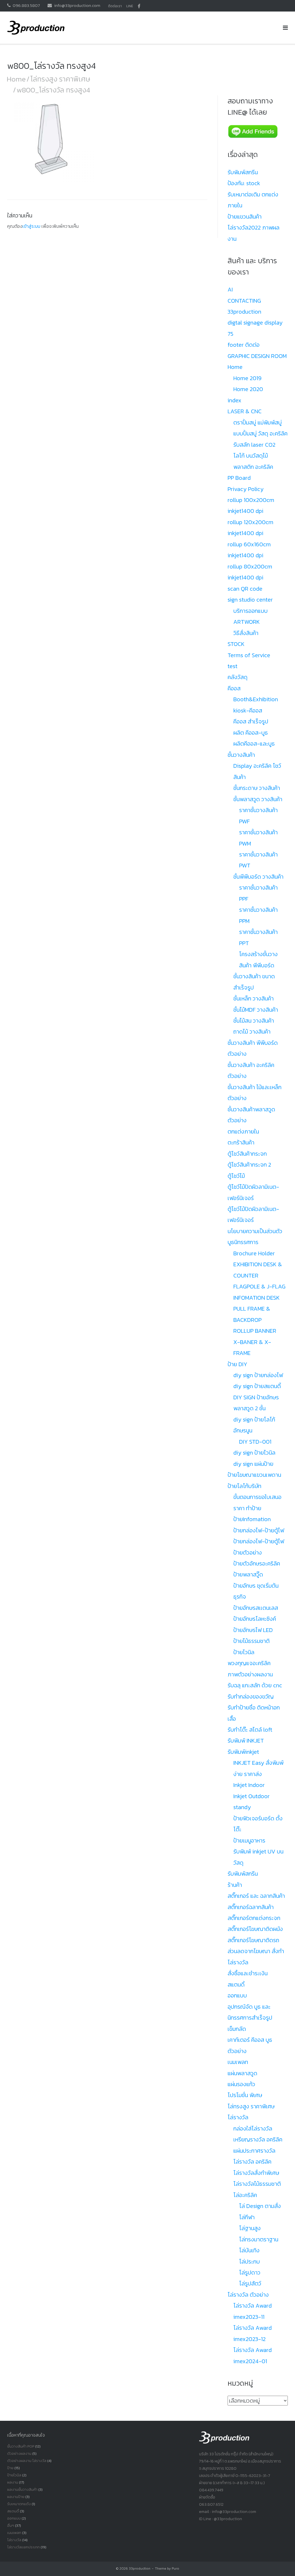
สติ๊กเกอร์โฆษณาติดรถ (253, 1940)
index (235, 400)
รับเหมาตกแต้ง (19, 2504)
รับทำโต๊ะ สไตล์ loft (250, 1730)
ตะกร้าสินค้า (241, 1142)
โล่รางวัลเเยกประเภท (23, 2547)
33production (140, 2569)
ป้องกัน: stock (244, 183)
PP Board (239, 478)
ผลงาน (13, 2482)
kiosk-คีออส (248, 710)
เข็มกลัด (237, 2029)
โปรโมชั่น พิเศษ (245, 2095)
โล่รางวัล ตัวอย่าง (248, 2295)
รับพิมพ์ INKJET (246, 1741)
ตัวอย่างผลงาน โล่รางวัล (27, 2461)
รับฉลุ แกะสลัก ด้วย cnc (255, 1685)
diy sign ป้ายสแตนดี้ (257, 1386)
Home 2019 (247, 378)
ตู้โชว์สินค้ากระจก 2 (249, 1165)
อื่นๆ (11, 2525)
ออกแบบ (237, 1995)
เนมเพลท (238, 2062)
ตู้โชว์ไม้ (236, 1176)
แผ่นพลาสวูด (242, 2073)
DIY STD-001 (255, 1442)
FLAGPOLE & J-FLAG (259, 1286)
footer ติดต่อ (244, 345)
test (232, 666)
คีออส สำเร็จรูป (251, 721)
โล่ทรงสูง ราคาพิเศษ (60, 79)
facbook (139, 6)
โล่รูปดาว (250, 2272)
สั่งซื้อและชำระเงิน (248, 1973)
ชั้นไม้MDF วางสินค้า (256, 1010)
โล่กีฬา (247, 2217)
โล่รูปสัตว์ (250, 2283)
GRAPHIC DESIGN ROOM (257, 356)
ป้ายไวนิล (244, 1652)
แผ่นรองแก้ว (241, 2084)
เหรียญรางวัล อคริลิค (258, 2139)
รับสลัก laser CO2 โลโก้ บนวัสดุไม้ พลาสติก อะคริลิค (254, 456)
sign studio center (250, 600)
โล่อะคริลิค (245, 2195)
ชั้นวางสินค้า (241, 755)
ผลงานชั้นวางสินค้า (22, 2489)
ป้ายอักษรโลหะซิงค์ (255, 1619)
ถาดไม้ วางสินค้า (252, 1032)
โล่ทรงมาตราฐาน (259, 2239)
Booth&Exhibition (256, 699)
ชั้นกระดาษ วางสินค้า (257, 788)
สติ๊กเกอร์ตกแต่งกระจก (254, 1918)
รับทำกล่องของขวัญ (251, 1697)
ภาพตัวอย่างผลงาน (250, 1674)
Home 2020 (248, 389)
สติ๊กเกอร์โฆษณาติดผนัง (255, 1929)
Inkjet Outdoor (251, 1796)
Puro (175, 2569)
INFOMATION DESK (257, 1298)
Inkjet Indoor (249, 1785)
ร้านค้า (235, 1885)
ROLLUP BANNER (255, 1331)
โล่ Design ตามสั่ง (260, 2206)
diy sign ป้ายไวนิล (254, 1453)
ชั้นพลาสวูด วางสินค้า (258, 799)
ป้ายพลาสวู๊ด (248, 1574)
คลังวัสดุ (238, 677)
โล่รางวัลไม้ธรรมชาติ (257, 2184)
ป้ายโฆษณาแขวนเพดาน (254, 1475)
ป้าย (10, 2468)
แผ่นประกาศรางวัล (254, 2151)
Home (16, 79)
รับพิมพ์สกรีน (243, 172)
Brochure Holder (254, 1253)
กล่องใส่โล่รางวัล (253, 2128)
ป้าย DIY (237, 1364)
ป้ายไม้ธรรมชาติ (251, 1641)
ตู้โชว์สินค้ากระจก (247, 1154)
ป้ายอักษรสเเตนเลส (256, 1608)
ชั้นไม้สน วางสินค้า (254, 1021)
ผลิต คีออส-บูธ (251, 733)
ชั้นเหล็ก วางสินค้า (254, 998)
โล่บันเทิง (249, 2250)
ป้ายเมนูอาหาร (249, 1840)
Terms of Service (249, 655)
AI (230, 289)
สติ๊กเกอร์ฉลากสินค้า (251, 1907)
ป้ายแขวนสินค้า (245, 217)
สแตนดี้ (236, 1984)
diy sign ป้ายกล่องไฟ (258, 1375)
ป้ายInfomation (252, 1519)
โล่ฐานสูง (250, 2228)
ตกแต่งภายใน (243, 1131)
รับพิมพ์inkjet (243, 1752)
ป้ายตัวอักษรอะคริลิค (257, 1563)
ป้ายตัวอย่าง (248, 1553)
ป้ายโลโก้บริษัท (244, 1486)
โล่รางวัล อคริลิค (252, 2162)
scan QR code (245, 589)
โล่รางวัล (238, 2117)
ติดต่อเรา (115, 6)
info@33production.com (77, 5)
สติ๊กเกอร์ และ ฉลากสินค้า (256, 1896)
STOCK (236, 644)
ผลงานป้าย (16, 2497)
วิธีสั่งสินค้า (246, 633)
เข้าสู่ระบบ (31, 226)
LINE (130, 6)
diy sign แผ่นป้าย (253, 1464)
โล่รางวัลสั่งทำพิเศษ (256, 2173)
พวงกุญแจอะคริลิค (249, 1663)
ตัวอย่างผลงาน (19, 2453)
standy (242, 1807)
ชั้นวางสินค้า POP (21, 2446)
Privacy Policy (246, 489)
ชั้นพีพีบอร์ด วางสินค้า (258, 877)
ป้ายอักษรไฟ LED (253, 1630)
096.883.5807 (26, 5)
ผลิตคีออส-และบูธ (254, 744)
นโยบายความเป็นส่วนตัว (255, 1231)
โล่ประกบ (249, 2262)
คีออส (234, 688)
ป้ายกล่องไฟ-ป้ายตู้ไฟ (259, 1530)
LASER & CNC (245, 411)
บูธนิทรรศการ (243, 1242)
